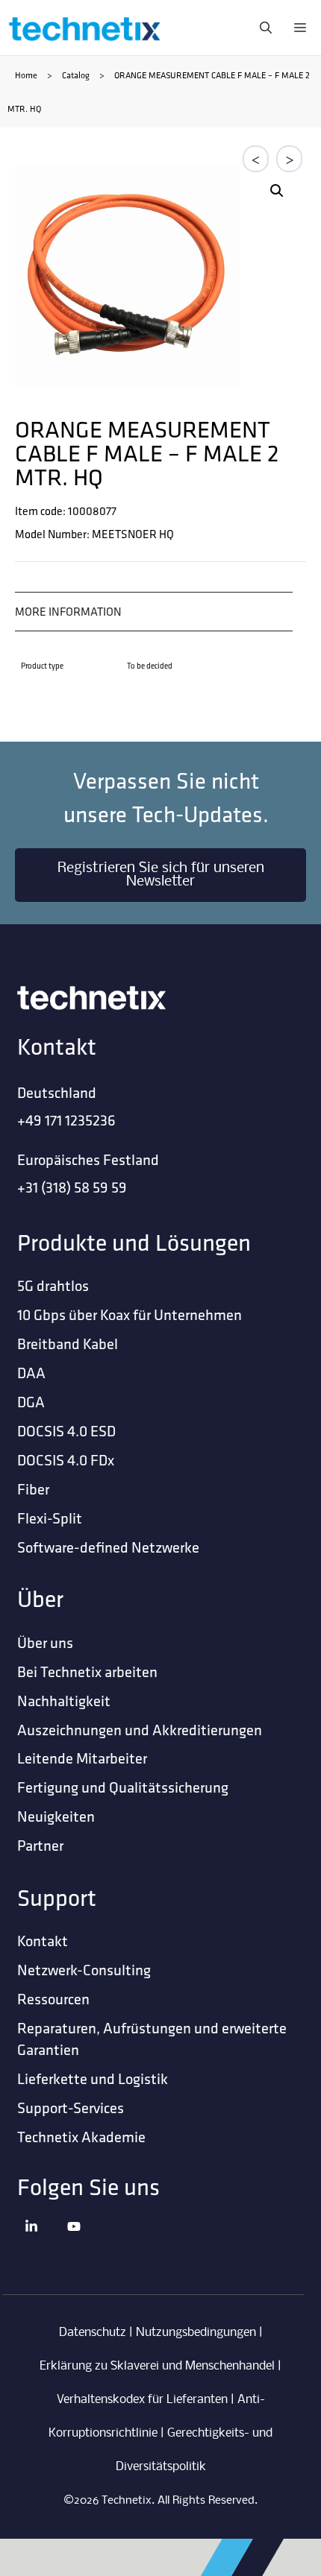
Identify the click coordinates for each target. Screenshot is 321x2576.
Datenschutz (93, 2333)
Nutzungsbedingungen (196, 2333)
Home (26, 75)
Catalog (76, 75)
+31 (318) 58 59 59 (72, 1187)
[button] (277, 191)
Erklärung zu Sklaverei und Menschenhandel (157, 2366)
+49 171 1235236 (66, 1120)
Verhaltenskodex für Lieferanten (142, 2400)
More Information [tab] (68, 611)
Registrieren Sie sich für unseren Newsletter (161, 875)
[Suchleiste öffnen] (262, 28)
